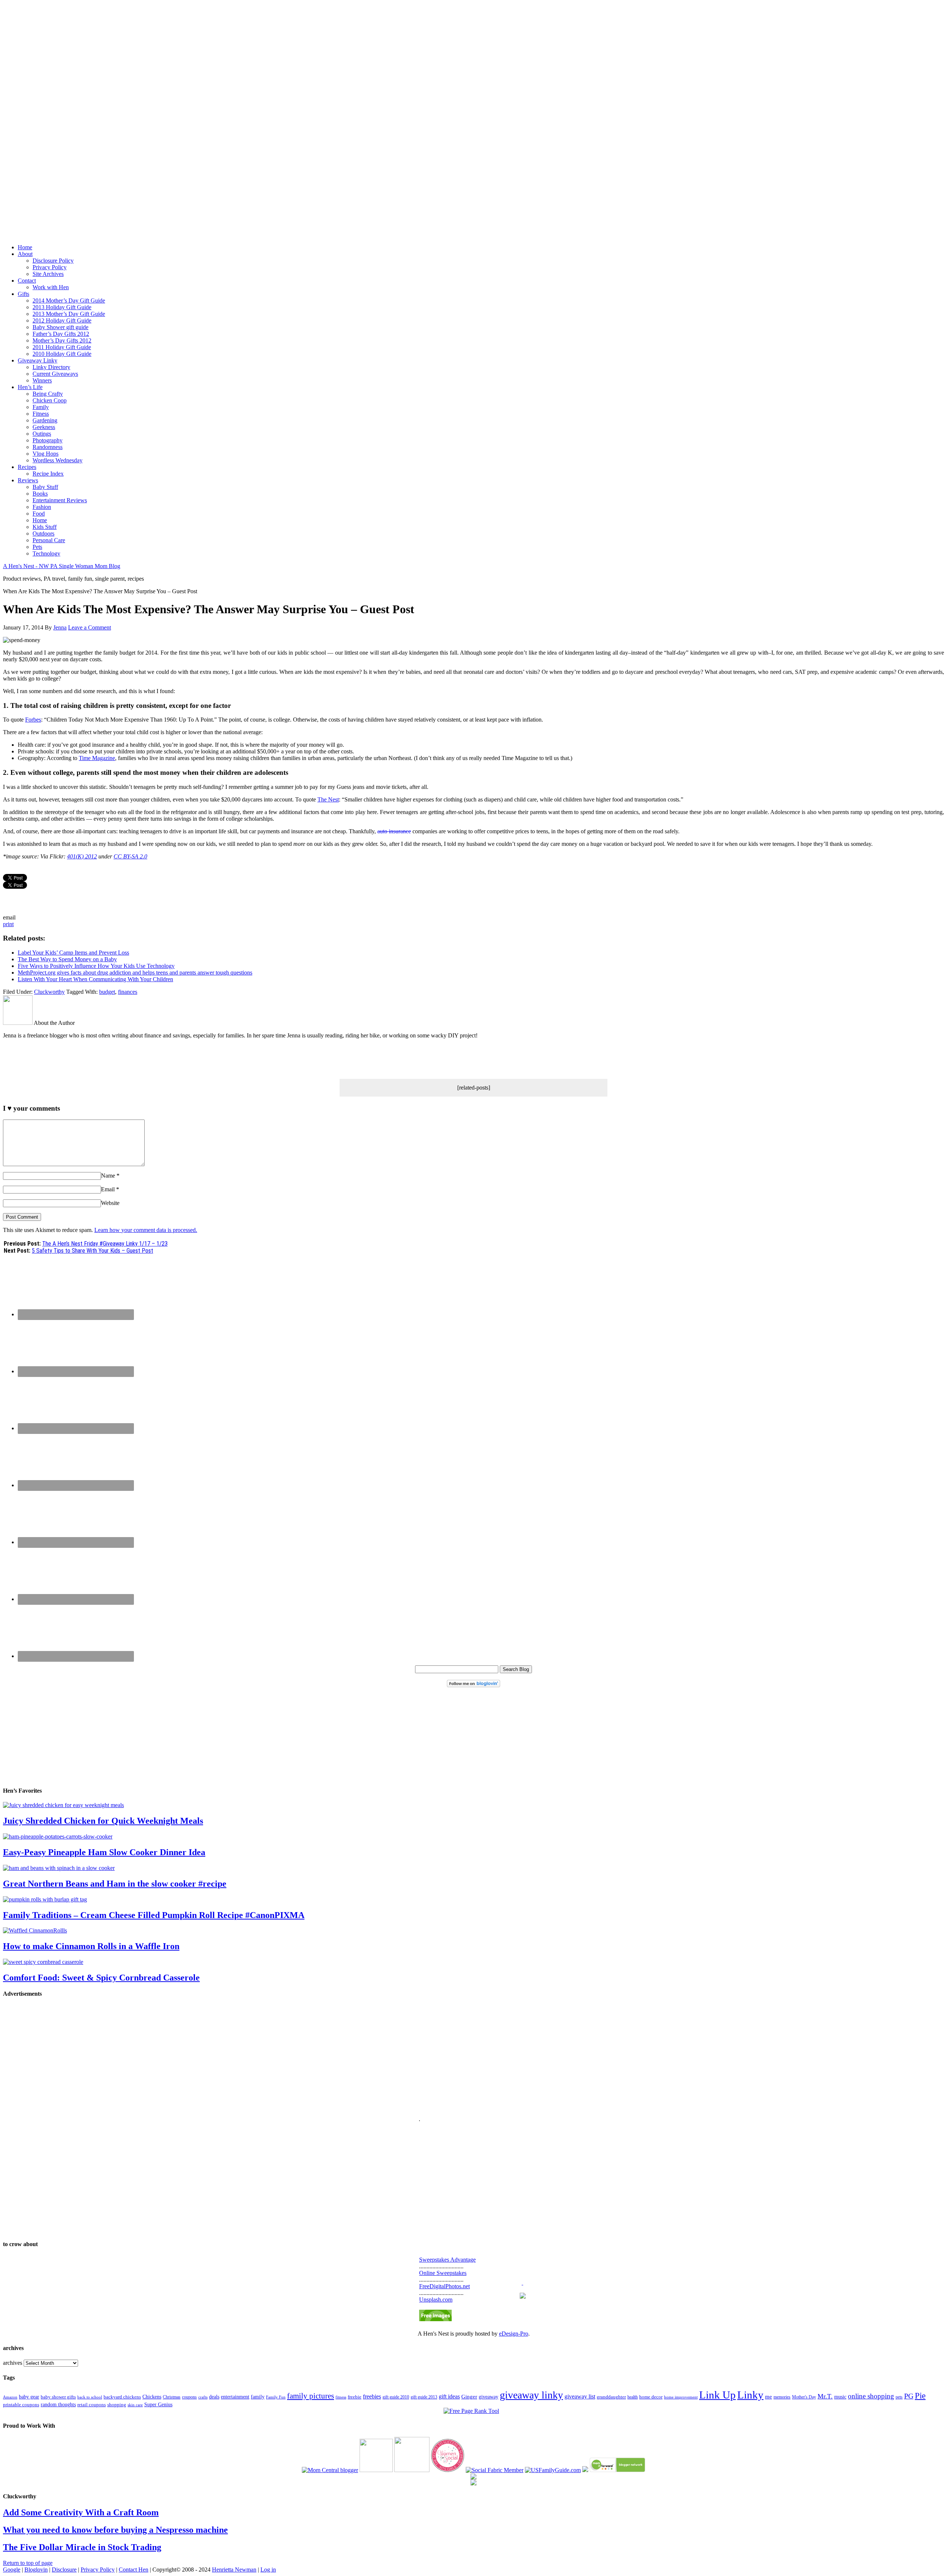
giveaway (488, 2397)
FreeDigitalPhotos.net (444, 2286)
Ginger (469, 2397)
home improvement (681, 2397)
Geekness (44, 427)
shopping (117, 2405)
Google (12, 2570)
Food (39, 514)
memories (782, 2397)
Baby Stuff (45, 487)
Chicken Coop (50, 400)
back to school (90, 2397)
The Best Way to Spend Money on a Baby (67, 959)
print (8, 924)
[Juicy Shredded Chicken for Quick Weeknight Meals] (63, 1805)
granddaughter (611, 2397)
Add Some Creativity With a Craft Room (81, 2512)
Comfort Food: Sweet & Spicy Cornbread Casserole (101, 1978)
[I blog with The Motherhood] (412, 2470)
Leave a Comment (90, 627)
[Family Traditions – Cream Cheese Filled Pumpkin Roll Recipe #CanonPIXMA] (45, 1899)
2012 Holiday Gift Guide (62, 320)
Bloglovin (36, 2570)
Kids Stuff (45, 527)
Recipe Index (48, 474)
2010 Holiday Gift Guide (62, 354)
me (769, 2397)
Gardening (45, 420)
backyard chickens (122, 2397)
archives (13, 2363)
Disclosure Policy (53, 261)
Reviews (28, 480)
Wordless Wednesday (58, 460)
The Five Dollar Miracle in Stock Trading (82, 2547)
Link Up (717, 2395)
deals (214, 2397)
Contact (27, 281)
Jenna (60, 627)
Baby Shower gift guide (60, 327)
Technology (46, 553)
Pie (920, 2396)
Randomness (48, 447)
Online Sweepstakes (443, 2273)
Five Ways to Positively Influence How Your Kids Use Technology (96, 966)
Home (25, 247)
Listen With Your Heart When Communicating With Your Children (95, 979)
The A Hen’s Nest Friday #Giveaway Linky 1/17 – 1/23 (105, 1244)
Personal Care (49, 540)
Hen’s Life (30, 387)
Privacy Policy (50, 267)
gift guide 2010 (396, 2397)
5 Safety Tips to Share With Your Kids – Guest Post (92, 1251)
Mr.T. (825, 2396)
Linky (750, 2395)
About (25, 254)
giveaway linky (531, 2395)
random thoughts (58, 2405)
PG (909, 2396)
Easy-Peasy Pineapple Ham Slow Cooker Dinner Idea (104, 1852)
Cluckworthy (49, 992)
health (633, 2397)
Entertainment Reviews (60, 500)
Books (40, 494)
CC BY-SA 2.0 (130, 856)
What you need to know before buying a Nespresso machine (115, 2530)
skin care (135, 2405)
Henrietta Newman (234, 2570)
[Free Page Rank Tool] (471, 2411)
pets (899, 2397)
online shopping (871, 2396)
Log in (268, 2570)
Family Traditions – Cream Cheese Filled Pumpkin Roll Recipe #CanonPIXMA (154, 1915)
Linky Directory (51, 367)
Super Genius (158, 2405)
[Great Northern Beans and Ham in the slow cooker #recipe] (59, 1868)
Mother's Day (804, 2397)
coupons (189, 2397)
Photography (48, 440)
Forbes (33, 720)
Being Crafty (48, 394)
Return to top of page (28, 2563)
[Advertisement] (473, 114)
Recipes (27, 467)
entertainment (235, 2397)
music (840, 2397)
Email (108, 1189)
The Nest (328, 799)
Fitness (41, 414)
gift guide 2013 (424, 2397)
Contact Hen (134, 2570)
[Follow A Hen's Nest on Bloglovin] (473, 1685)
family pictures (311, 2396)
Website (110, 1203)
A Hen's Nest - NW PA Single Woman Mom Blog (62, 566)
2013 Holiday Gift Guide (62, 307)
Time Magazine (97, 758)
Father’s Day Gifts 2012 (61, 334)
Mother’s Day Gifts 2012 (62, 340)
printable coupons (21, 2405)
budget (107, 992)
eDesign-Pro (514, 2334)
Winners (42, 380)
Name (108, 1176)
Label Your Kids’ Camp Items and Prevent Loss (73, 953)
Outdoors (43, 534)
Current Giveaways (55, 374)
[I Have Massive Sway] (585, 2470)
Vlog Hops (46, 454)
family (258, 2397)
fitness (341, 2397)
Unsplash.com (436, 2300)
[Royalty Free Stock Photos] (435, 2319)
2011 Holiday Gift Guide (62, 347)
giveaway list (580, 2396)
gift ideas (449, 2396)
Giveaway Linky (38, 360)
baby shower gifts (58, 2397)
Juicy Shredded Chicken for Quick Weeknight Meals (103, 1821)
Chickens (152, 2397)
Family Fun (276, 2397)
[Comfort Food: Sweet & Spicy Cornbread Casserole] (43, 1962)
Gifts (23, 294)
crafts (203, 2397)
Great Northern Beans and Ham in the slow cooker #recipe (115, 1884)
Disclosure (64, 2570)
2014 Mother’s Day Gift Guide (69, 301)
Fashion (42, 507)
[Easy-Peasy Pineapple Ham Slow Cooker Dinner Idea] (58, 1836)
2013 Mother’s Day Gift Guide (69, 314)
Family (41, 407)
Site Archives (48, 274)
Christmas (172, 2397)
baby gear (29, 2397)
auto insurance (394, 831)
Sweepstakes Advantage (447, 2260)
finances (128, 992)
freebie (355, 2397)
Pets (37, 547)
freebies (372, 2396)
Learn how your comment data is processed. (146, 1230)
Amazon (10, 2397)
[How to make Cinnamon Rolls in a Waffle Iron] (35, 1930)
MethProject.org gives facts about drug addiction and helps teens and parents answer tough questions (135, 973)
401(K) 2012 (82, 856)
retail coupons (92, 2405)
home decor (651, 2397)
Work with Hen (51, 287)
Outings (42, 434)
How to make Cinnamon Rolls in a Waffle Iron (91, 1946)
